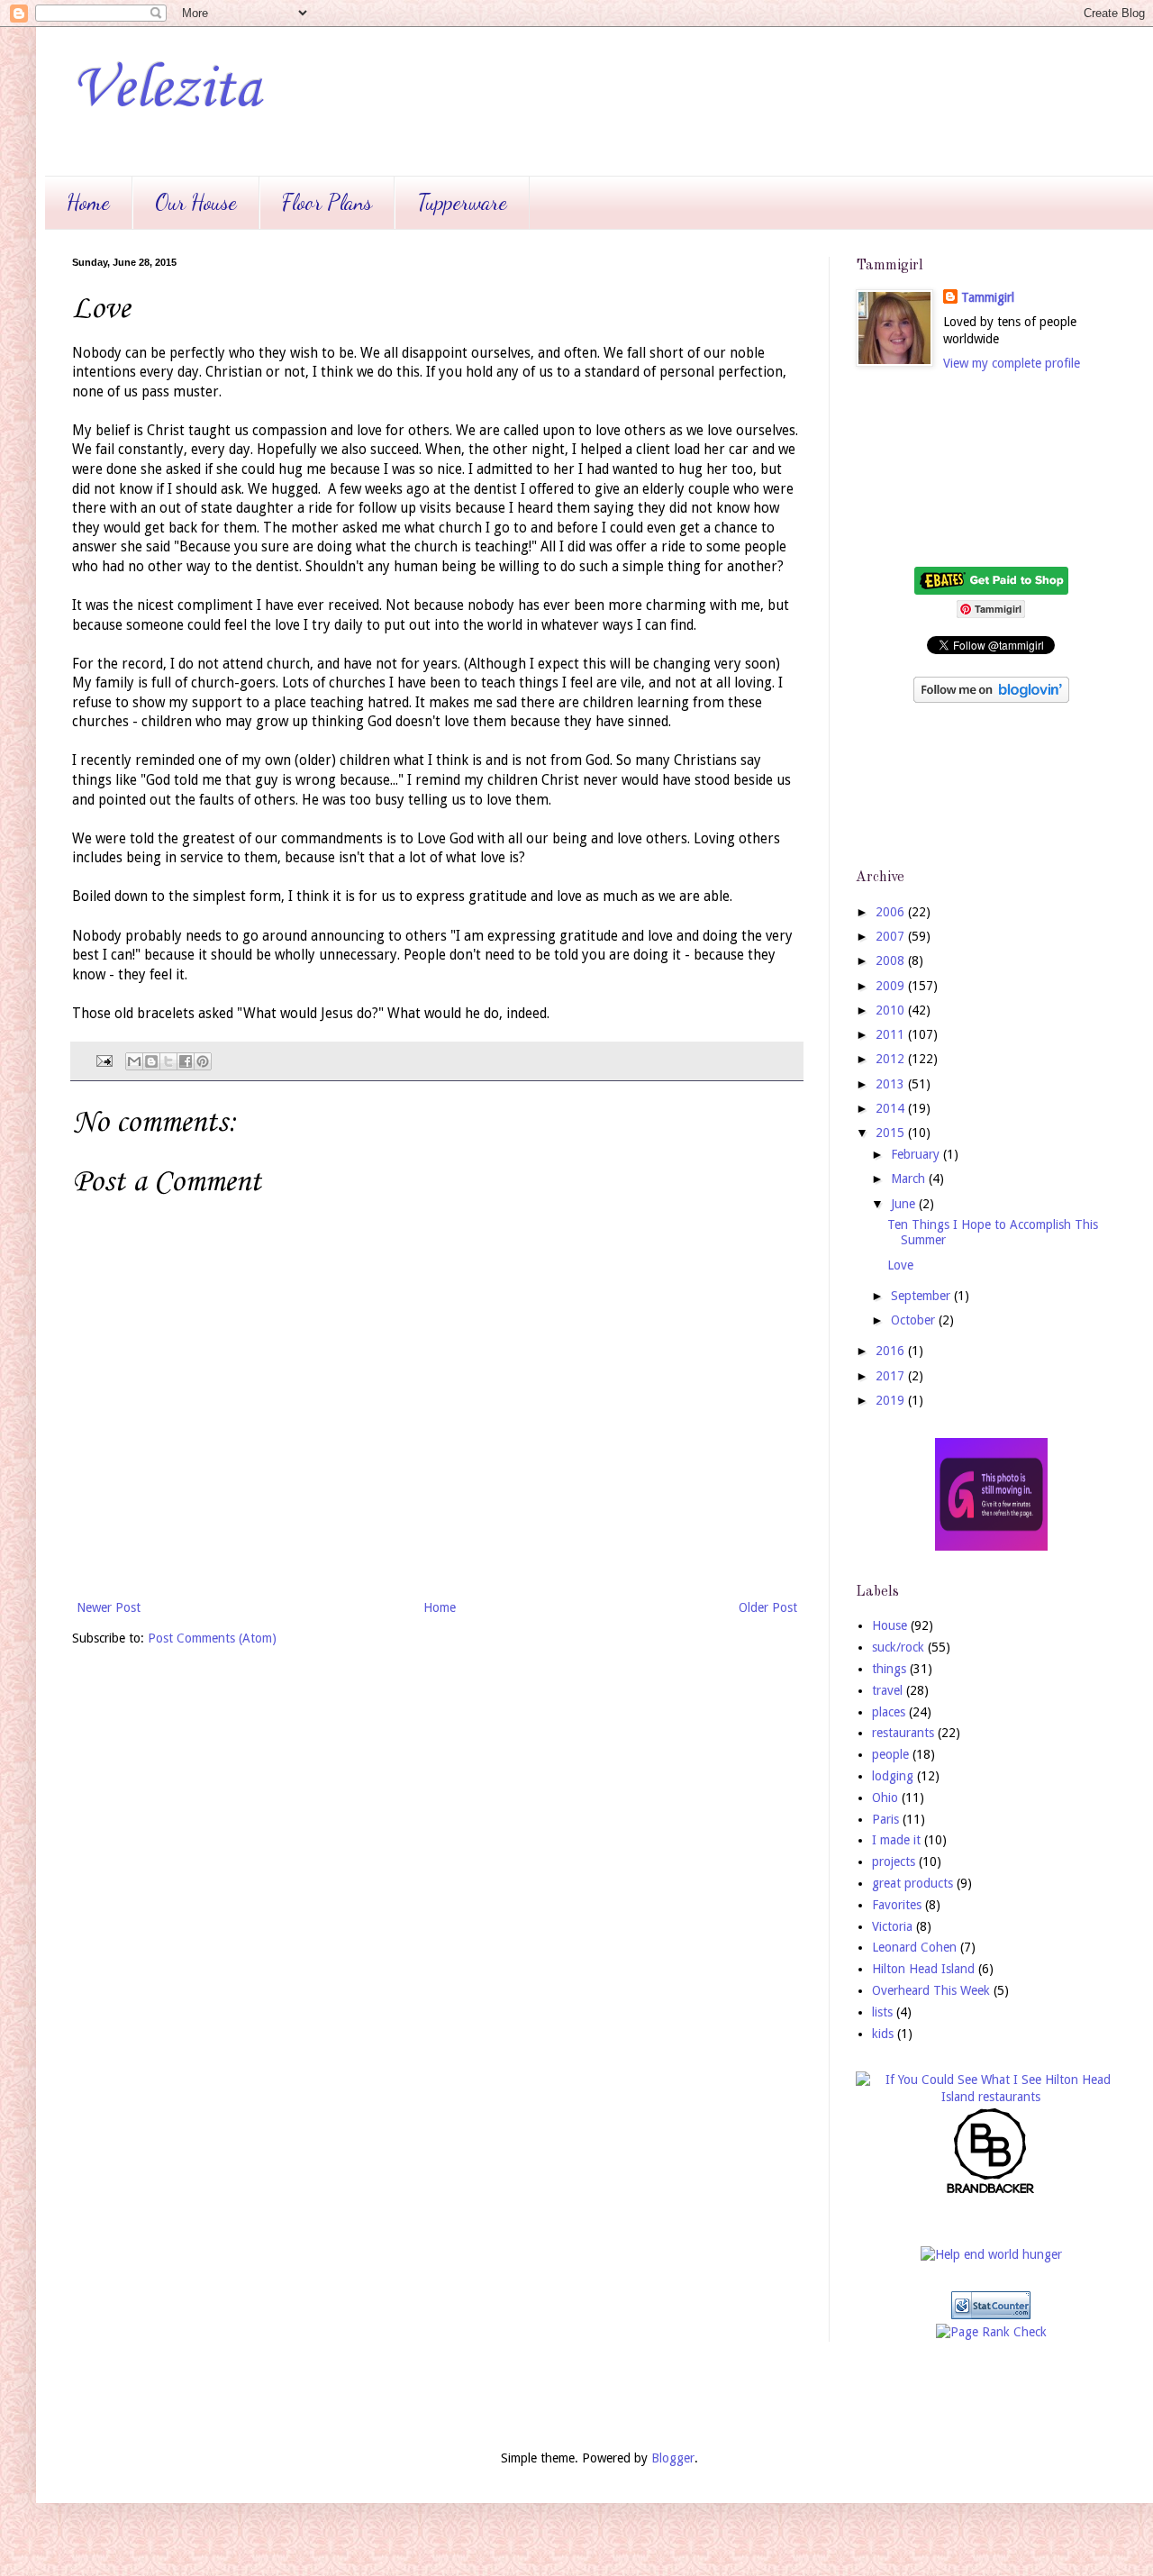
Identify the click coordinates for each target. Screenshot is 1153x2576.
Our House (196, 202)
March (910, 1179)
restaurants (903, 1733)
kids (883, 2034)
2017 (892, 1376)
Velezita (166, 90)
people (890, 1754)
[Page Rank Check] (991, 2332)
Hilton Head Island (923, 1969)
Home (88, 202)
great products (912, 1883)
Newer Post (109, 1607)
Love (900, 1265)
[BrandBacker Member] (991, 2192)
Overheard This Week (931, 1990)
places (889, 1712)
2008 (892, 960)
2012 (892, 1059)
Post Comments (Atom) (212, 1638)
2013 (892, 1084)
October (915, 1320)
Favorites (897, 1905)
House (890, 1625)
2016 (892, 1351)
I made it (896, 1840)
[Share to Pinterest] (203, 1061)
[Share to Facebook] (186, 1061)
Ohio (885, 1798)
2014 (892, 1108)
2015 (892, 1133)
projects (894, 1861)
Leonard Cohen (914, 1947)
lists (882, 2012)
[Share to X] (168, 1061)
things (889, 1669)
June (905, 1204)
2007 (892, 936)
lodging (893, 1776)
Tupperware (462, 202)
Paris (885, 1819)
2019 (892, 1400)
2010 (892, 1010)
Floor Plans (327, 202)
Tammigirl (988, 297)
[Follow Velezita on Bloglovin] (991, 698)
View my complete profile (1012, 363)
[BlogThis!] (151, 1061)
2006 (892, 912)
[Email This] (134, 1061)
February (917, 1154)
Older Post (768, 1607)
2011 (892, 1034)
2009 (892, 986)
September (922, 1296)
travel (887, 1690)
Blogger (673, 2458)
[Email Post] (103, 1060)
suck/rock (898, 1647)
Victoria (892, 1926)
